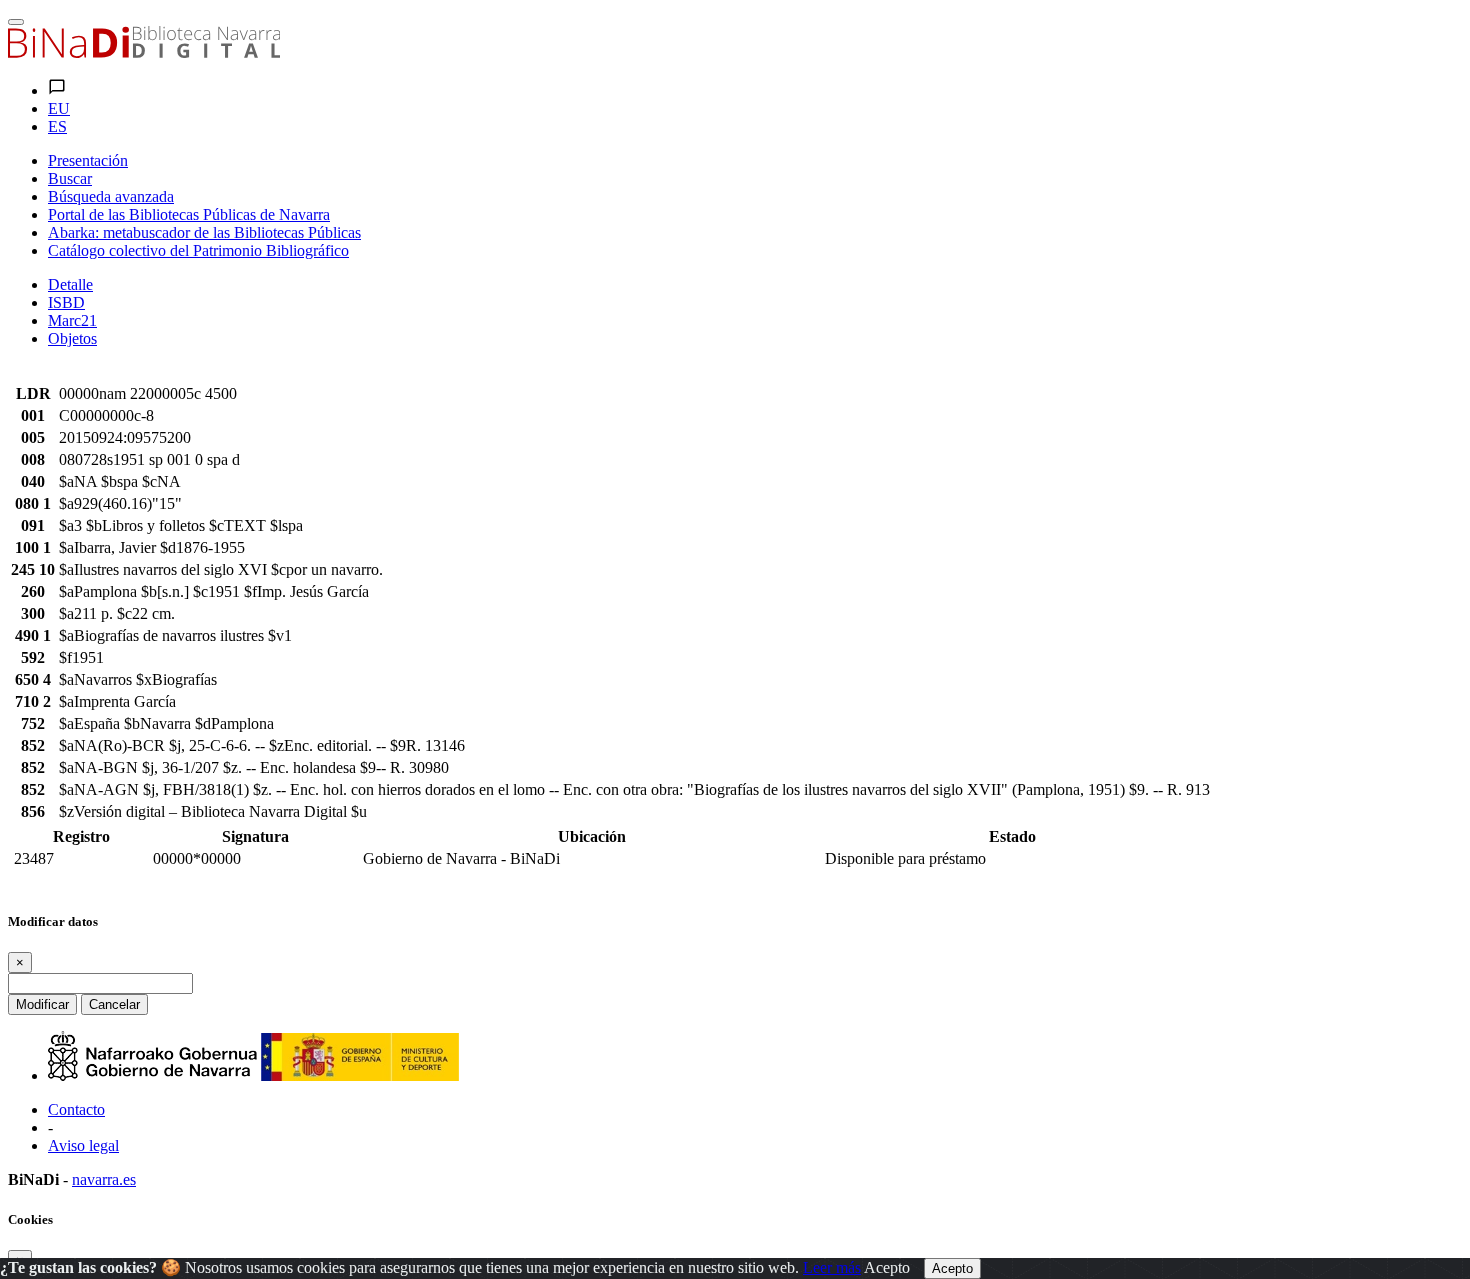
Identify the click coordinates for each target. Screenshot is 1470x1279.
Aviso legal (83, 1145)
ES (57, 126)
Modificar (42, 1004)
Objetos (72, 338)
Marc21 (72, 320)
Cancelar (114, 1004)
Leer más (832, 1267)
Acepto (887, 1267)
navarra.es (104, 1179)
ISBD (66, 302)
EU (59, 108)
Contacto (76, 1109)
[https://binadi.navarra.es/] (144, 52)
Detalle (70, 284)
